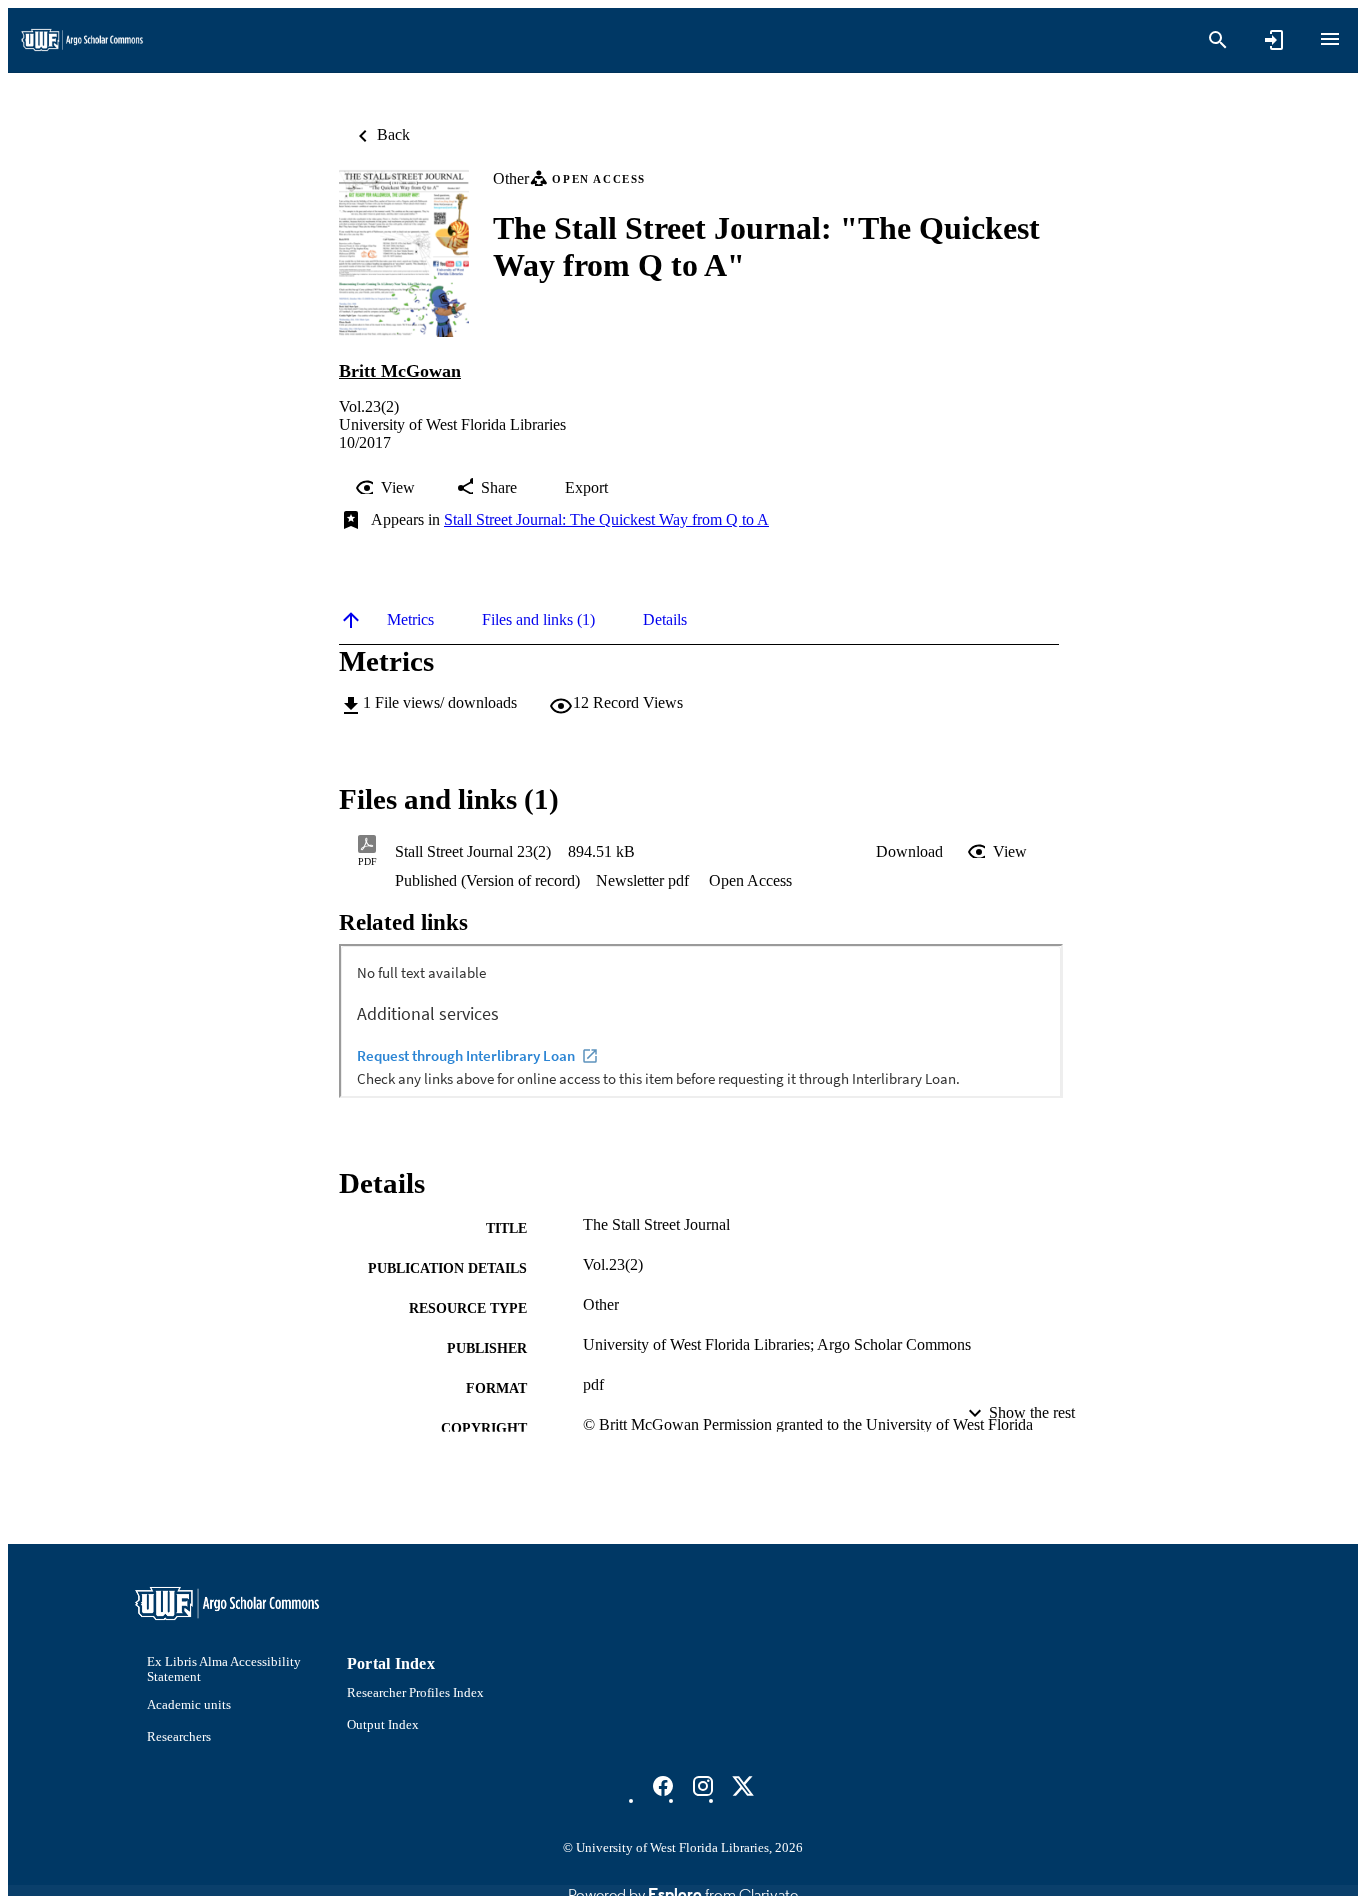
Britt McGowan (400, 371)
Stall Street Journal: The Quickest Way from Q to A (606, 519)
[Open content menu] (1330, 39)
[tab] (410, 620)
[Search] (1218, 40)
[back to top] (351, 620)
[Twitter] (743, 1786)
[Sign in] (1274, 40)
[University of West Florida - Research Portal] (82, 40)
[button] (909, 852)
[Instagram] (703, 1786)
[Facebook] (663, 1786)
